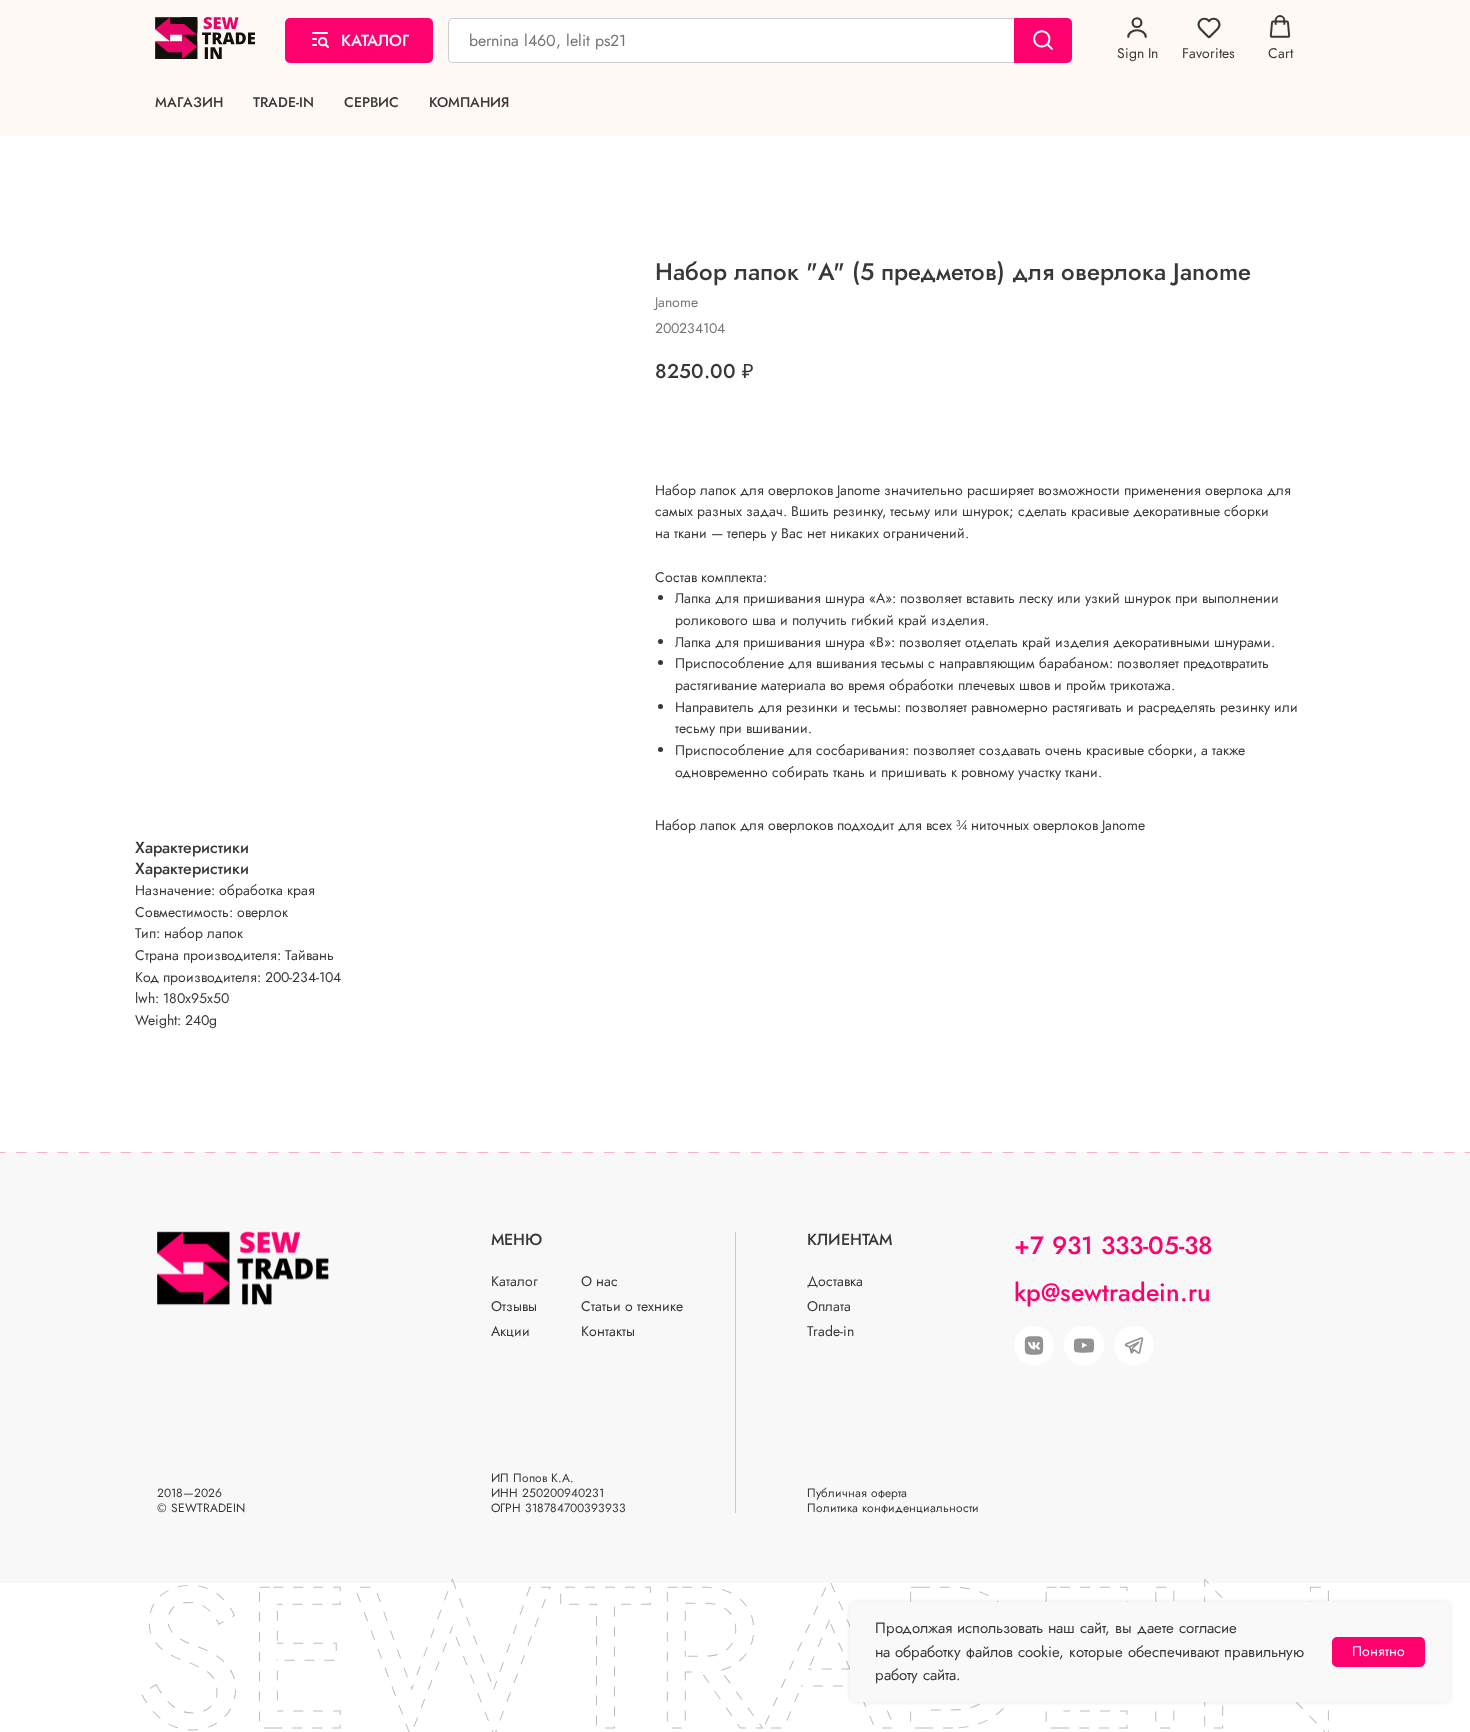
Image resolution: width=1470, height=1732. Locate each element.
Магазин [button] (189, 102)
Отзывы (514, 1306)
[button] (1137, 39)
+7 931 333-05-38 (1113, 1245)
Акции (510, 1331)
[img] (1084, 1346)
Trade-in (283, 102)
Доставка (835, 1281)
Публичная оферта (857, 1493)
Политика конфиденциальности (893, 1508)
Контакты (608, 1331)
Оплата (829, 1306)
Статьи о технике (632, 1306)
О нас (599, 1281)
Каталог (514, 1281)
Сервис (371, 102)
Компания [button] (469, 102)
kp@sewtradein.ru (1112, 1292)
